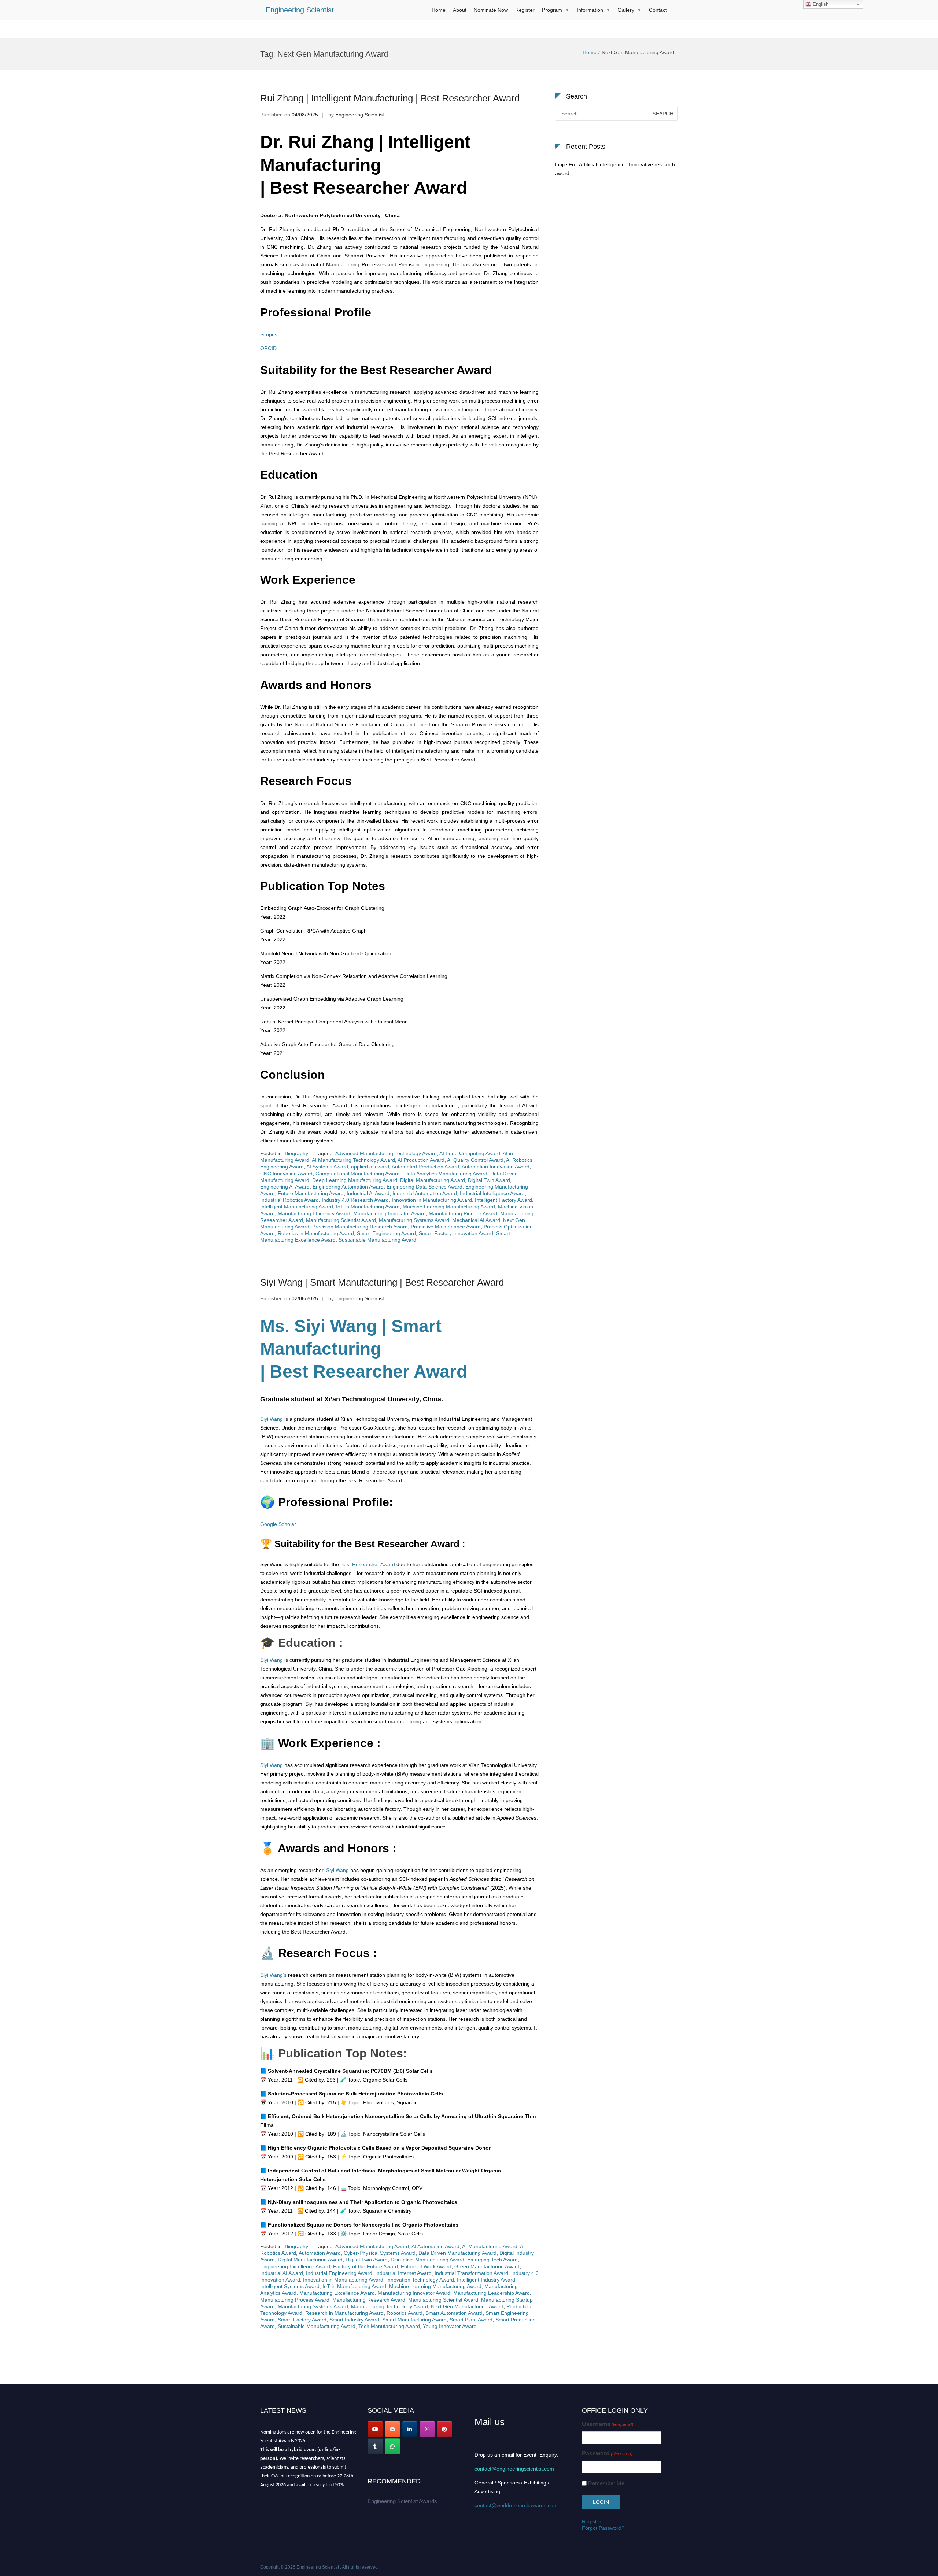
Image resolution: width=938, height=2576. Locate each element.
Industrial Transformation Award (471, 2273)
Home (439, 10)
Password (607, 2453)
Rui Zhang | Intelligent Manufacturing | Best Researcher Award (390, 98)
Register (525, 10)
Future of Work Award (426, 2266)
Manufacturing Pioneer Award (463, 1213)
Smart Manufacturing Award (414, 2320)
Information (590, 10)
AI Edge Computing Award (470, 1153)
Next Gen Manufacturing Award (467, 2306)
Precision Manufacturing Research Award (360, 1227)
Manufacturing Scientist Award (341, 1220)
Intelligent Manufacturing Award (297, 1207)
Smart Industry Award (354, 2320)
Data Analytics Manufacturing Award (446, 1174)
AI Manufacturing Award (490, 2246)
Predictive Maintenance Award (446, 1227)
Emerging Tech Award (492, 2260)
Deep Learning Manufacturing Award (355, 1180)
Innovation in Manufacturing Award (432, 1200)
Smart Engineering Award (386, 1233)
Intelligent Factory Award (503, 1200)
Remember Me (606, 2483)
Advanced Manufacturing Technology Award (386, 1153)
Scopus (269, 334)
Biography (296, 1153)
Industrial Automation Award (425, 1193)
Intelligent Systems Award (290, 2286)
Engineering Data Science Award (424, 1187)
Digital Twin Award (489, 1180)
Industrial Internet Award (403, 2273)
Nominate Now (491, 10)
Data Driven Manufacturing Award (457, 2253)
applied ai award (370, 1167)
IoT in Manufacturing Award (368, 1207)
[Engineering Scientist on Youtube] (375, 2429)
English (820, 4)
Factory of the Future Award (365, 2266)
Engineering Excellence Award (295, 2266)
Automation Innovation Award (496, 1167)
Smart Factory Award (302, 2320)
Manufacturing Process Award (295, 2300)
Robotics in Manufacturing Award (316, 1233)
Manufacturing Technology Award (389, 2306)
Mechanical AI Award (476, 1220)
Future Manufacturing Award (311, 1193)
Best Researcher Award (367, 1564)
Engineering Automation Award (348, 1187)
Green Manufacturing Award (487, 2266)
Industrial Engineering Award (339, 2273)
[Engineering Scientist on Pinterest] (444, 2429)
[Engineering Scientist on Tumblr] (375, 2446)
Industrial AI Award (368, 1193)
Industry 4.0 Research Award (355, 1200)
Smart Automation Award (454, 2313)
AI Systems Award (327, 1167)
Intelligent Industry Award (486, 2280)
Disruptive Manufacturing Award (427, 2260)
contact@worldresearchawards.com (516, 2505)
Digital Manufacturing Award (433, 1180)
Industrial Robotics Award (289, 1200)
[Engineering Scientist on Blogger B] (392, 2429)
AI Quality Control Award (475, 1160)
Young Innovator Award (450, 2326)
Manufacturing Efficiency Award (314, 1213)
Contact (658, 10)
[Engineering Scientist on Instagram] (427, 2429)
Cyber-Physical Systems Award (380, 2253)
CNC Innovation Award (286, 1174)
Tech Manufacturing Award (389, 2326)
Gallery (626, 10)
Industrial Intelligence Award (492, 1193)
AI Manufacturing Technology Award (353, 1160)
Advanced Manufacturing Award (372, 2246)
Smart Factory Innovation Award (456, 1233)
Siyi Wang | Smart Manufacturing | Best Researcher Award (382, 1282)
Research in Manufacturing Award (344, 2313)
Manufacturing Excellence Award (337, 2293)
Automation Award (320, 2253)
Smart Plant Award (471, 2320)
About (460, 10)
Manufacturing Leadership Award (492, 2293)
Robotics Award (405, 2313)
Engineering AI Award (285, 1187)
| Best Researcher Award (364, 1372)
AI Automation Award (435, 2246)
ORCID (268, 348)
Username (608, 2424)
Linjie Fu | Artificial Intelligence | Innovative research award (615, 169)
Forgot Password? (603, 2528)
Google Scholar (278, 1524)
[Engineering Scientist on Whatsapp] (392, 2446)
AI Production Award (421, 1160)
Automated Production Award (425, 1167)
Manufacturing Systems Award (414, 1220)
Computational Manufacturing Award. (358, 1174)
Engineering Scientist (300, 10)
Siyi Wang (272, 1419)
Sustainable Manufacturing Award (377, 1240)
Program (552, 10)
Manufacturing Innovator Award (389, 1213)
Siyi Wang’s (273, 1975)
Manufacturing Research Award (369, 2300)
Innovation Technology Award (420, 2280)
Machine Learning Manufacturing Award (449, 1207)
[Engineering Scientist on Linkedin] (410, 2429)
